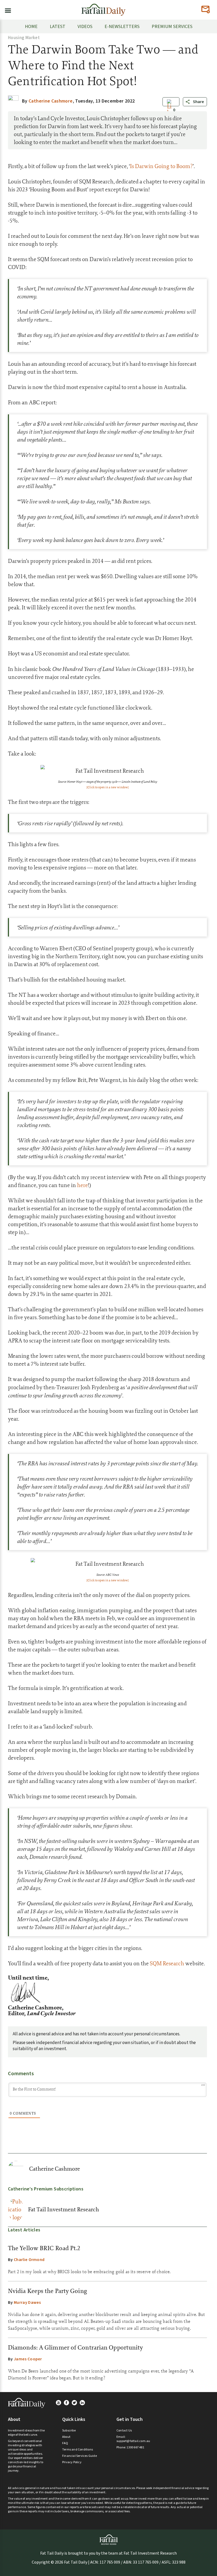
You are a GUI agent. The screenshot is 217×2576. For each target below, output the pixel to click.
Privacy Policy (72, 2462)
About (66, 2437)
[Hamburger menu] (6, 10)
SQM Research (167, 1963)
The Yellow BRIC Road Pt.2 (44, 2248)
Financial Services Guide (80, 2456)
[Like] (169, 110)
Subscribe (69, 2431)
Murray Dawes (27, 2302)
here (82, 1185)
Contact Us (124, 2431)
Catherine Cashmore (55, 2169)
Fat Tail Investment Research (64, 2209)
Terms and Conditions (78, 2450)
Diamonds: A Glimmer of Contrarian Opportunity (76, 2347)
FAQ (65, 2443)
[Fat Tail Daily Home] (103, 8)
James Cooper (28, 2359)
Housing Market (24, 38)
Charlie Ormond (29, 2260)
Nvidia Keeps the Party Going (48, 2291)
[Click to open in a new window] (108, 787)
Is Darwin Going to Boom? (161, 166)
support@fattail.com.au (133, 2441)
